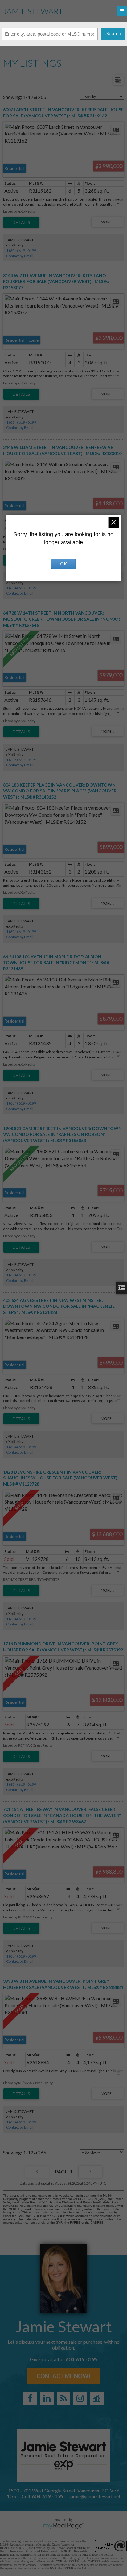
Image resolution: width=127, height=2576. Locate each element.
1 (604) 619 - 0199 (21, 251)
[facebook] (30, 2398)
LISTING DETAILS (21, 222)
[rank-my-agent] (97, 2398)
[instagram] (80, 2398)
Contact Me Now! (63, 2376)
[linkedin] (47, 2398)
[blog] (63, 2398)
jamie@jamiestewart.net (95, 2496)
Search (113, 34)
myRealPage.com (64, 2526)
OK (63, 564)
